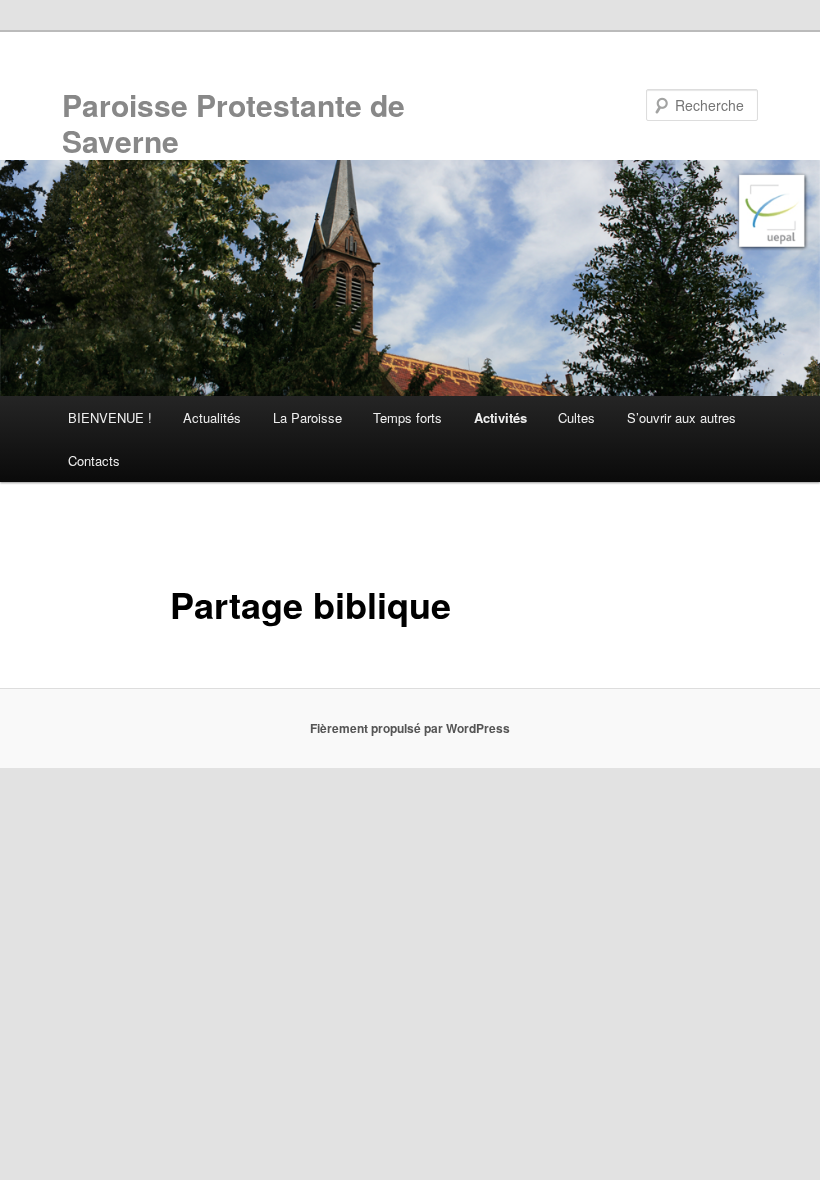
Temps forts (407, 417)
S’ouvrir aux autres (681, 417)
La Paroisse (307, 417)
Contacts (94, 460)
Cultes (576, 417)
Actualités (212, 417)
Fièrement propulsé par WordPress (410, 728)
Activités (500, 417)
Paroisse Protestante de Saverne (233, 122)
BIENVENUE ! (110, 417)
